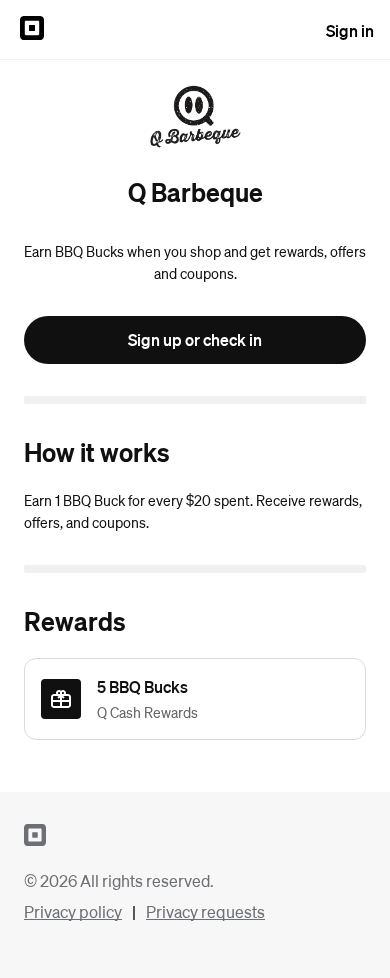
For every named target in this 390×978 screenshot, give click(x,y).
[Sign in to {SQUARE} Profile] (32, 30)
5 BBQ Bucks (142, 686)
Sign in (350, 30)
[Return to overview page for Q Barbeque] (194, 118)
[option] (195, 699)
